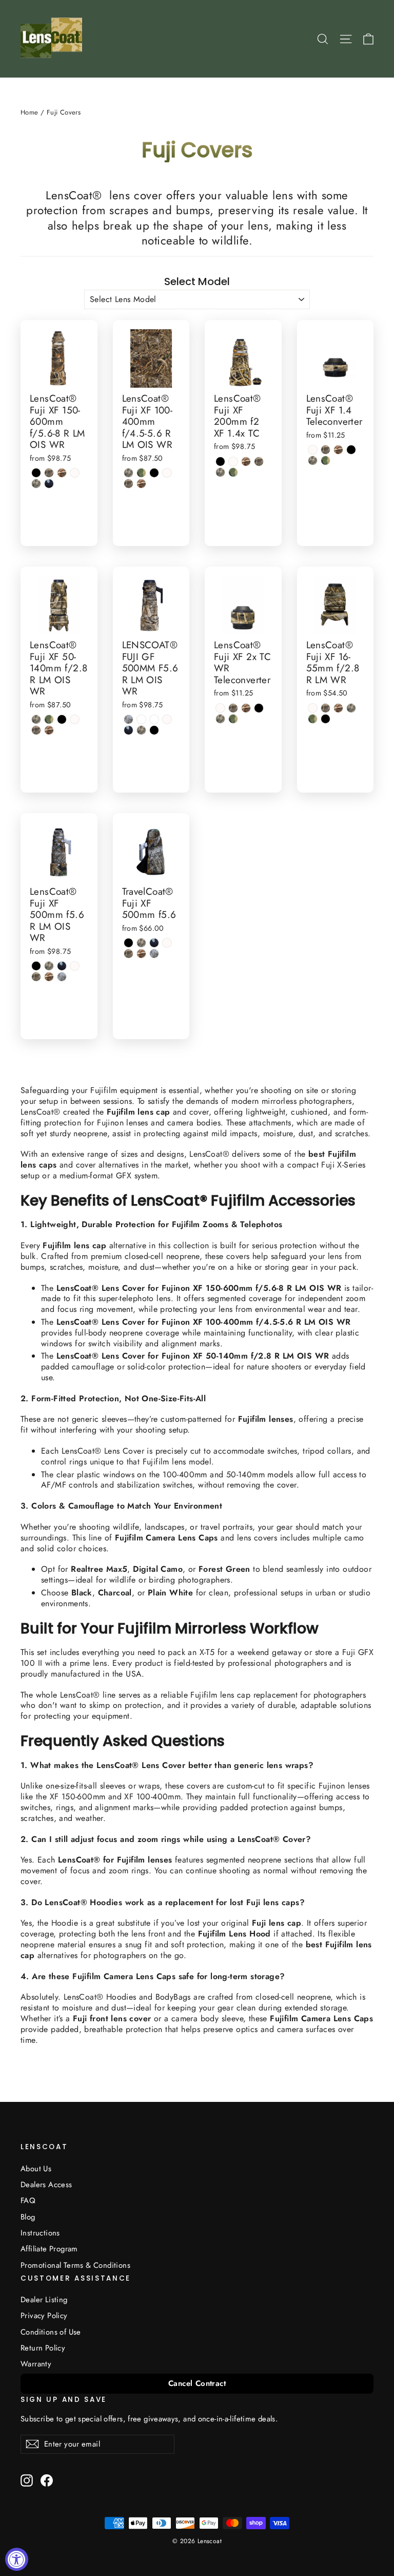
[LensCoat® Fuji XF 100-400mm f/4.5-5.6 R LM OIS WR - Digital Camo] (129, 473)
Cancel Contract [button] (197, 2383)
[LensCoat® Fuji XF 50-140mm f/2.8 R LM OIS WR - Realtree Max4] (36, 730)
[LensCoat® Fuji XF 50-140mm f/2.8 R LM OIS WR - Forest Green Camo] (49, 719)
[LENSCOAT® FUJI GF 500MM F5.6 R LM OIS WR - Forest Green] (129, 730)
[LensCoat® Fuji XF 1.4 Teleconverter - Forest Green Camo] (326, 460)
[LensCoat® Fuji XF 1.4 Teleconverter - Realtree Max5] (338, 450)
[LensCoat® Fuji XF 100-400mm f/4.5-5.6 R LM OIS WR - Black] (154, 473)
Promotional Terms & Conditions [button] (75, 2265)
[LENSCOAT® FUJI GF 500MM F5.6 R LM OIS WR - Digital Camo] (141, 730)
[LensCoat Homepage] (53, 39)
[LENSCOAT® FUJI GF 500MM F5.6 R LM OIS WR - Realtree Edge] (129, 719)
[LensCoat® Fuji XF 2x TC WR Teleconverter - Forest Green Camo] (233, 719)
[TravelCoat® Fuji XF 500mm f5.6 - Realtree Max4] (129, 954)
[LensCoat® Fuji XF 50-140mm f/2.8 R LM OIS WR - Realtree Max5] (49, 730)
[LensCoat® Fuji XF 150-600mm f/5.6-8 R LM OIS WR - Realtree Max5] (62, 473)
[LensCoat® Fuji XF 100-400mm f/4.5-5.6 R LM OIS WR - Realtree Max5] (141, 484)
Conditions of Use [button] (51, 2332)
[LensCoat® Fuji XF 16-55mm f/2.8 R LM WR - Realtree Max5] (338, 708)
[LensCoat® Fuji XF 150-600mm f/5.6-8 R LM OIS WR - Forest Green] (49, 484)
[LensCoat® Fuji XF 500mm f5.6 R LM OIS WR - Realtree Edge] (62, 977)
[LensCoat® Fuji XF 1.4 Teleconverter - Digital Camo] (313, 460)
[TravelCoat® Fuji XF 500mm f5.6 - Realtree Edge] (154, 954)
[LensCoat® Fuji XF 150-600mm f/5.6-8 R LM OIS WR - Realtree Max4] (49, 473)
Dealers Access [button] (46, 2185)
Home (29, 112)
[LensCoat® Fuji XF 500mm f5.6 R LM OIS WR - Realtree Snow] (75, 966)
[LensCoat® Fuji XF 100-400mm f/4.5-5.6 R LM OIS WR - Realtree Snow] (167, 473)
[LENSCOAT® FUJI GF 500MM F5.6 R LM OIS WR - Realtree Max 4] (141, 719)
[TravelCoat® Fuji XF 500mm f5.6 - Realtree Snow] (167, 943)
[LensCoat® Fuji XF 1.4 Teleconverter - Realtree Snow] (313, 450)
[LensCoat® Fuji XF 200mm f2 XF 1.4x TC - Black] (220, 462)
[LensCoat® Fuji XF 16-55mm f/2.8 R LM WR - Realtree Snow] (313, 708)
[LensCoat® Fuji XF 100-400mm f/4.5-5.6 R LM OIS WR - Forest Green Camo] (141, 473)
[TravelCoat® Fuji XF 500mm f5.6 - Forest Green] (154, 943)
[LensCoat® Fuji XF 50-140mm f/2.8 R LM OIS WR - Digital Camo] (36, 719)
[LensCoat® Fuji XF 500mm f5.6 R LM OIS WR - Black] (36, 966)
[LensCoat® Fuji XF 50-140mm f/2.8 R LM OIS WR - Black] (62, 719)
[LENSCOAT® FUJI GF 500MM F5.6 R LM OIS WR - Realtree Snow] (167, 719)
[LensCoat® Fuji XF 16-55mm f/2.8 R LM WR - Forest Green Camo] (313, 719)
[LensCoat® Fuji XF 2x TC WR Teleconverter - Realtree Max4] (233, 708)
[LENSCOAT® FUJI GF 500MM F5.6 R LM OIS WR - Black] (154, 730)
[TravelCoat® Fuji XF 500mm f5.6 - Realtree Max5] (141, 954)
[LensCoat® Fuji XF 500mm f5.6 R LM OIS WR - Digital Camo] (49, 966)
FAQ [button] (28, 2201)
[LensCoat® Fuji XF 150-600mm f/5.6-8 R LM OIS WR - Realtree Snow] (75, 473)
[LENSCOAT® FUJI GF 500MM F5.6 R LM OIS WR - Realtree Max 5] (154, 719)
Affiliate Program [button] (49, 2249)
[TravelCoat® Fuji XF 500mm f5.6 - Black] (129, 943)
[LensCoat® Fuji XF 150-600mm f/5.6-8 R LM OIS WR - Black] (36, 473)
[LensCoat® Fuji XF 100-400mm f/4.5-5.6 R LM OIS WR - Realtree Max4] (129, 484)
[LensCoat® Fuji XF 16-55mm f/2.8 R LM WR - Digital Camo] (351, 708)
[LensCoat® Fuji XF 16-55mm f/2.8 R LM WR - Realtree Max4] (326, 708)
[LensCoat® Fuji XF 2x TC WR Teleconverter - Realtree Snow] (220, 708)
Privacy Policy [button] (44, 2316)
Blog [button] (28, 2217)
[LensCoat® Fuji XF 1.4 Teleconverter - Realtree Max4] (326, 450)
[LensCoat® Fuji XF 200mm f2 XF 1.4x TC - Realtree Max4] (259, 462)
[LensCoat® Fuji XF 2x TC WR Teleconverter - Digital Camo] (220, 719)
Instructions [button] (40, 2233)
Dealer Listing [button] (44, 2300)
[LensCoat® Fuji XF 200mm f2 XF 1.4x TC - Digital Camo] (220, 472)
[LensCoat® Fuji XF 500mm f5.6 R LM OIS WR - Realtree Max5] (49, 977)
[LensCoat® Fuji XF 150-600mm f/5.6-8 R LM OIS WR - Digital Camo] (36, 484)
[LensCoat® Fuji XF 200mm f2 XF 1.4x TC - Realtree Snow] (233, 462)
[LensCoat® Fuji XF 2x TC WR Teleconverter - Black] (259, 708)
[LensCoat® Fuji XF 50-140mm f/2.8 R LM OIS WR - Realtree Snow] (75, 719)
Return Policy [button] (43, 2348)
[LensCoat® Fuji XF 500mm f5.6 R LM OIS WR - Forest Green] (62, 966)
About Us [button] (36, 2169)
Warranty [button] (36, 2364)
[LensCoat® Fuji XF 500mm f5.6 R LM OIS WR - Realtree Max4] (36, 977)
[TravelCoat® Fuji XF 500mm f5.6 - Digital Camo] (141, 943)
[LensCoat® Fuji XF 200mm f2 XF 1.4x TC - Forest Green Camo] (233, 472)
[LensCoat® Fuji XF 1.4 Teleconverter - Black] (351, 450)
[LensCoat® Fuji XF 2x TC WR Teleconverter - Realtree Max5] (246, 708)
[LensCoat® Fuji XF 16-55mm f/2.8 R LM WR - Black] (326, 719)
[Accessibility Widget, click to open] (17, 2559)
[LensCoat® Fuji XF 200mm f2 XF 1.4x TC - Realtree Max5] (246, 462)
